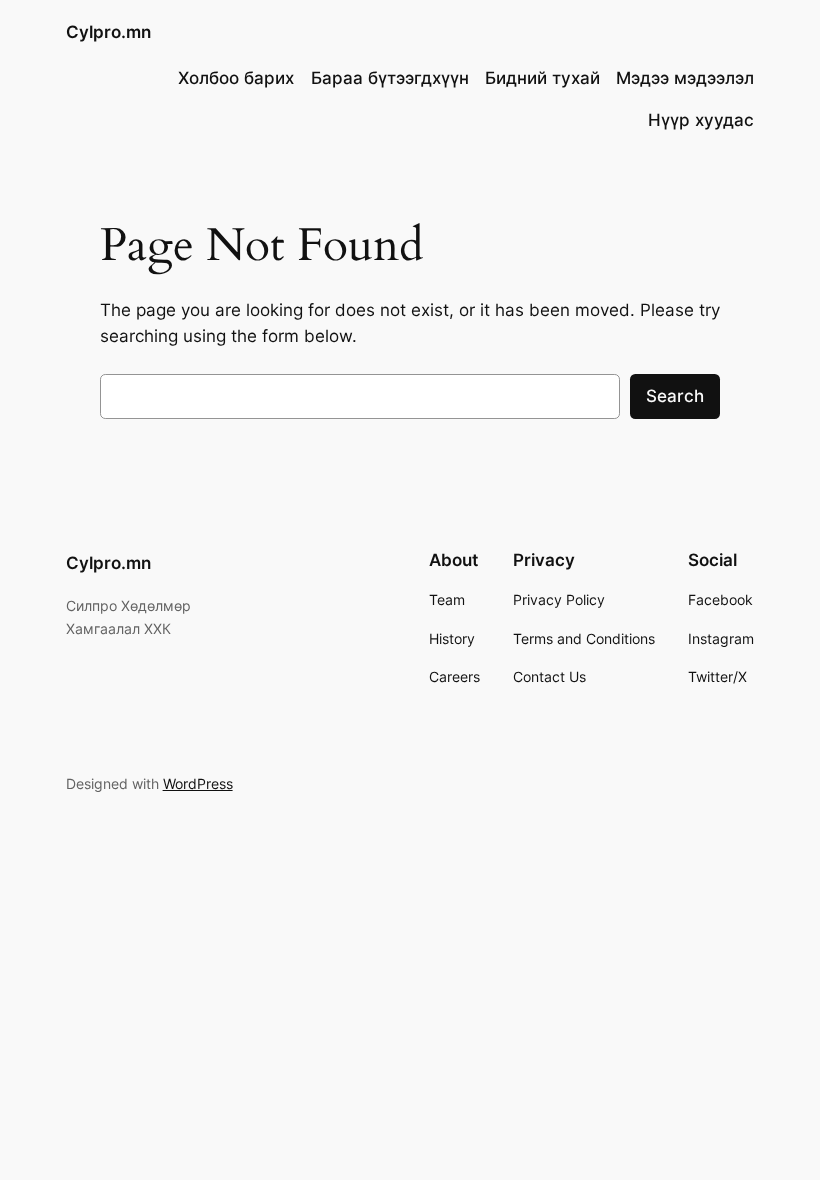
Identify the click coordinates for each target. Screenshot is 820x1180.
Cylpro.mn (108, 32)
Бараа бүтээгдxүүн (390, 78)
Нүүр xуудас (701, 120)
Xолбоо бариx (236, 78)
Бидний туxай (542, 78)
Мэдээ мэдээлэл (685, 78)
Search (675, 396)
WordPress (198, 783)
